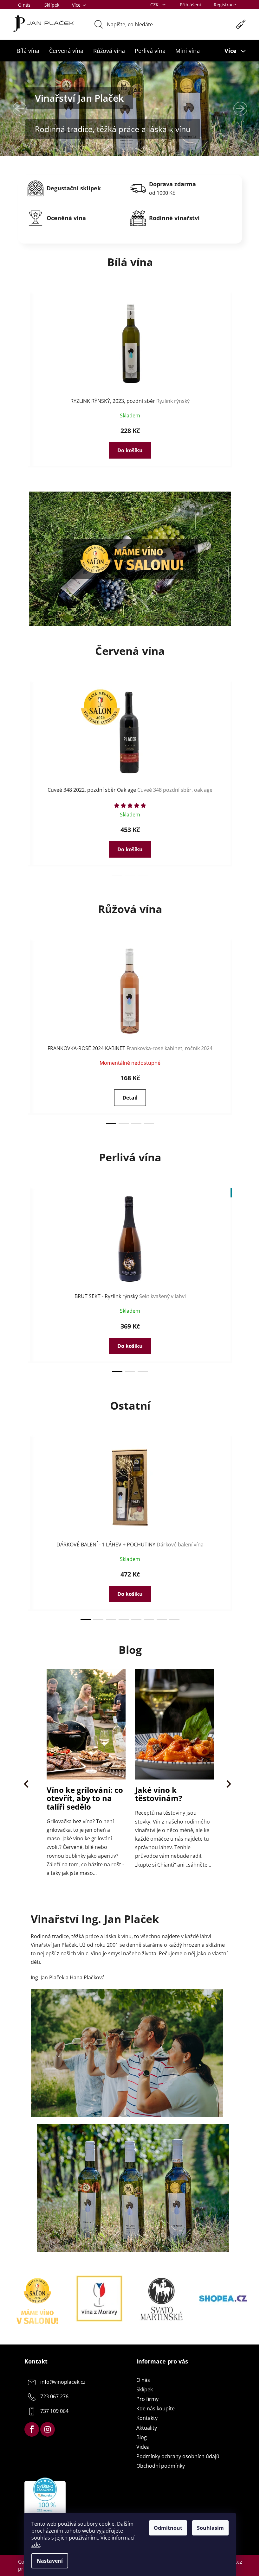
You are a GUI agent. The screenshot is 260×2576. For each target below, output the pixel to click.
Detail (128, 1102)
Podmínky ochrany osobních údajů (176, 2461)
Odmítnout (166, 2528)
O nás (22, 5)
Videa (141, 2451)
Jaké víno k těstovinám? (156, 1798)
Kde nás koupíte (153, 2413)
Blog (139, 2442)
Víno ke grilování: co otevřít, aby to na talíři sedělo (82, 1803)
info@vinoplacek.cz (60, 2386)
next (235, 387)
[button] (20, 111)
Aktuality (144, 2432)
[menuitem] (25, 51)
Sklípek (49, 5)
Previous (24, 1788)
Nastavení (48, 2561)
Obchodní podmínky (158, 2470)
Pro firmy (145, 2403)
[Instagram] (45, 2434)
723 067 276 (52, 2401)
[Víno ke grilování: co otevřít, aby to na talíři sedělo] (84, 1729)
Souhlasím (208, 2528)
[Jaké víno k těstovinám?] (172, 1729)
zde (33, 2545)
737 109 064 (52, 2415)
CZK (153, 5)
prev (21, 387)
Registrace (222, 5)
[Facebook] (29, 2434)
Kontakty (145, 2423)
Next (227, 1788)
